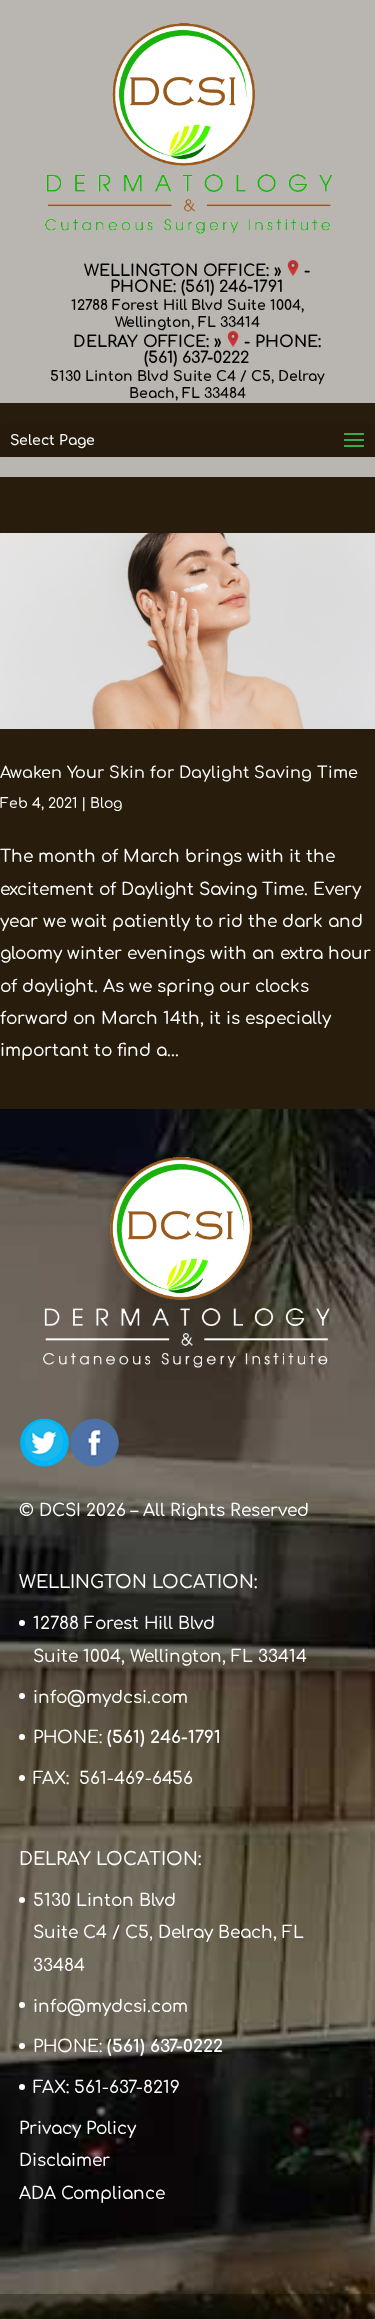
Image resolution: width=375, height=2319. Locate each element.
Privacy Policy (77, 2128)
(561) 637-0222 (196, 358)
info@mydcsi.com (110, 1697)
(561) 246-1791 (232, 287)
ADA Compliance (92, 2193)
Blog (106, 803)
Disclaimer (64, 2160)
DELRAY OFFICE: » (150, 342)
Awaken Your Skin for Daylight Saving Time (179, 773)
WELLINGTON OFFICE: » (185, 271)
